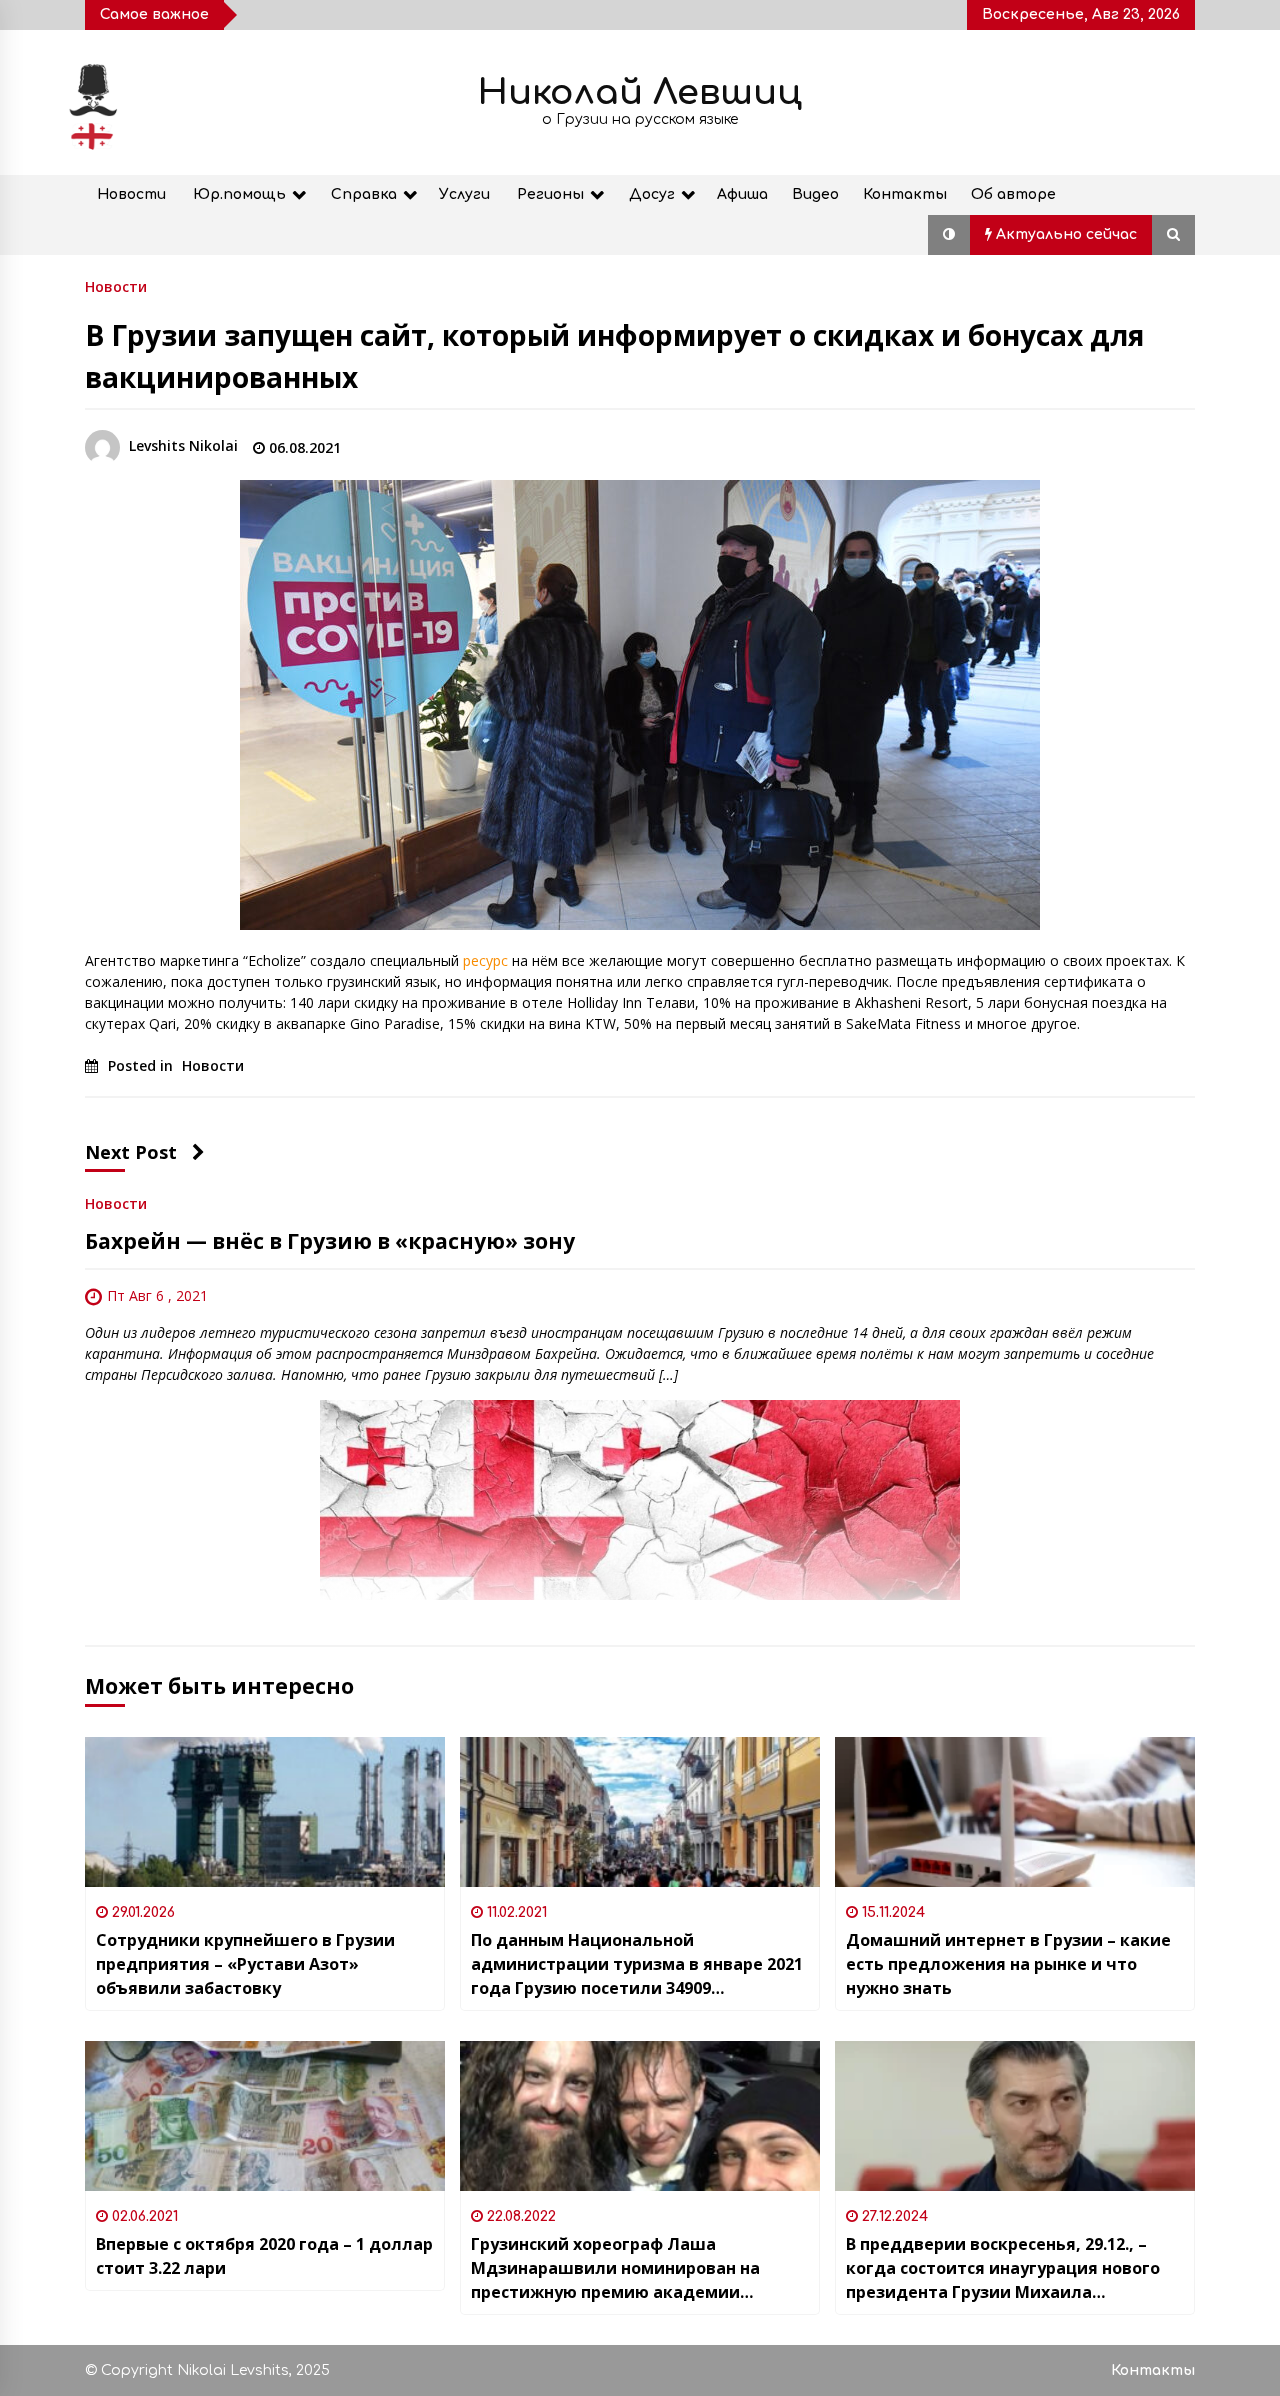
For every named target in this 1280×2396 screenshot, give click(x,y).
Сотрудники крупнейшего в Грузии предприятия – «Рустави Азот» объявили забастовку (245, 1964)
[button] (949, 235)
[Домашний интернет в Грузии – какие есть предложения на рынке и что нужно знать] (1015, 1812)
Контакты (905, 194)
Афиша (742, 194)
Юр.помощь (239, 194)
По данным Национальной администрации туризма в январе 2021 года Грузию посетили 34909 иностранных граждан (637, 1964)
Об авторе (1013, 194)
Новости (131, 194)
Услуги (464, 194)
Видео (815, 194)
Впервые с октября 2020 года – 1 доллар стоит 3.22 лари (264, 2256)
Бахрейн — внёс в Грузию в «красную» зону (330, 1241)
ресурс (485, 960)
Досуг (652, 194)
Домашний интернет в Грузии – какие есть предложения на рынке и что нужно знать (1008, 1964)
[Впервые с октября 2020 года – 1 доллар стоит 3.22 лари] (265, 2116)
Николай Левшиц (640, 92)
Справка (364, 194)
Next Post (131, 1152)
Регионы (550, 194)
